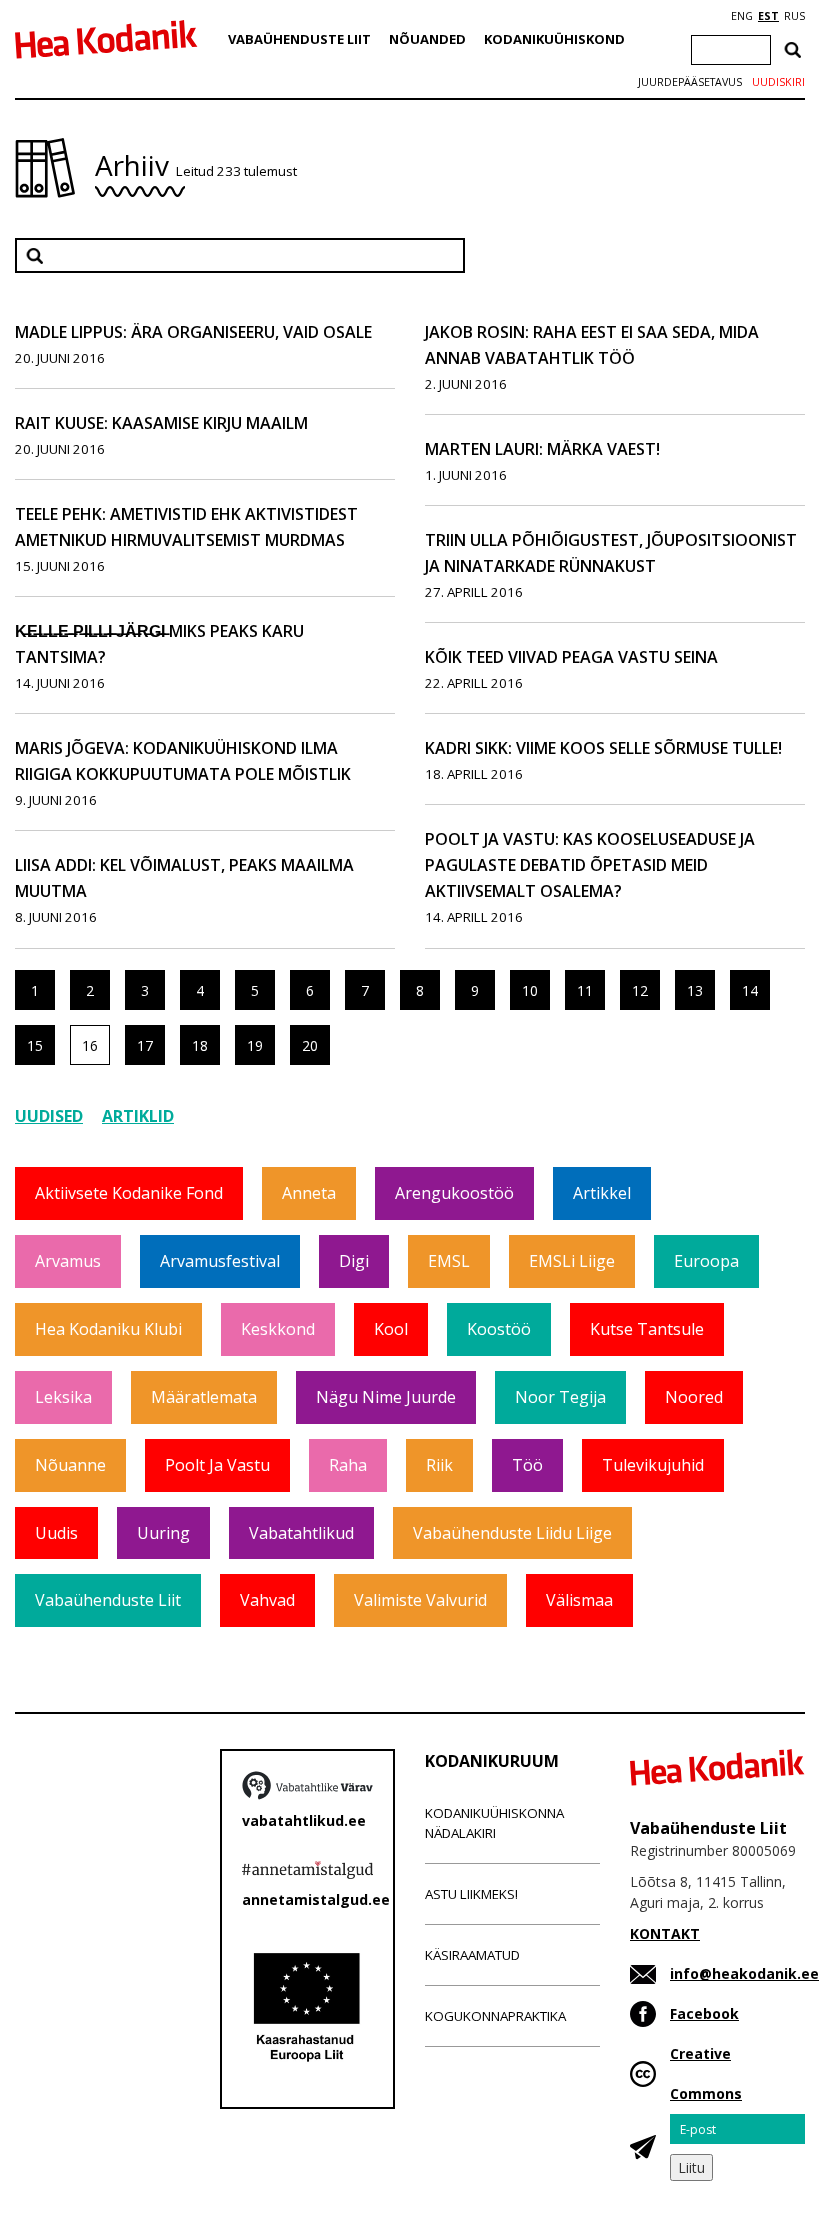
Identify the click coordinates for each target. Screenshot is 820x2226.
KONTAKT (665, 1933)
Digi (354, 1261)
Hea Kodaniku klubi (108, 1329)
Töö (527, 1465)
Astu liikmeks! (471, 1894)
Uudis (56, 1533)
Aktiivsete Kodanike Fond (129, 1193)
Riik (439, 1465)
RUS (794, 16)
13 (695, 990)
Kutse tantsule (647, 1329)
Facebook (704, 2013)
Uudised (49, 1116)
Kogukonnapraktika (495, 2016)
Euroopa (706, 1261)
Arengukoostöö (454, 1193)
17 (145, 1045)
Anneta (309, 1193)
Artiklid (138, 1116)
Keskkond (278, 1329)
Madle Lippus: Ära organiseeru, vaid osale (193, 332)
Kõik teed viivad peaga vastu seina (571, 657)
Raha (348, 1465)
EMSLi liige (572, 1261)
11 (585, 990)
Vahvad (267, 1600)
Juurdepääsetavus (690, 82)
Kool (391, 1329)
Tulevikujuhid (653, 1465)
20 (310, 1045)
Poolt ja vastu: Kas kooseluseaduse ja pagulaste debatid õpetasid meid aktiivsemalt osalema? (590, 865)
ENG (742, 16)
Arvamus (68, 1261)
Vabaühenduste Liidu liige (512, 1533)
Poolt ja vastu (217, 1465)
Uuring (163, 1533)
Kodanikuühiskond (554, 39)
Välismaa (579, 1600)
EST (768, 16)
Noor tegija (560, 1397)
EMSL (449, 1261)
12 (640, 990)
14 (750, 990)
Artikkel (602, 1193)
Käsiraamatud (472, 1955)
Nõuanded (427, 39)
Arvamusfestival (220, 1261)
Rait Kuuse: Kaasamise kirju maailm (161, 423)
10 (530, 990)
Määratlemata (204, 1397)
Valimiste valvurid (420, 1600)
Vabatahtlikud (301, 1533)
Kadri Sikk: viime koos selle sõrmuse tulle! (603, 748)
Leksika (63, 1397)
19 (255, 1045)
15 (35, 1045)
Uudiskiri (778, 82)
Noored (694, 1397)
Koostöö (499, 1329)
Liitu (691, 2167)
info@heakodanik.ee (744, 1973)
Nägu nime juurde (386, 1397)
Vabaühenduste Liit (299, 39)
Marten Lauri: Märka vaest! (542, 449)
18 (200, 1045)
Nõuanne (70, 1465)
